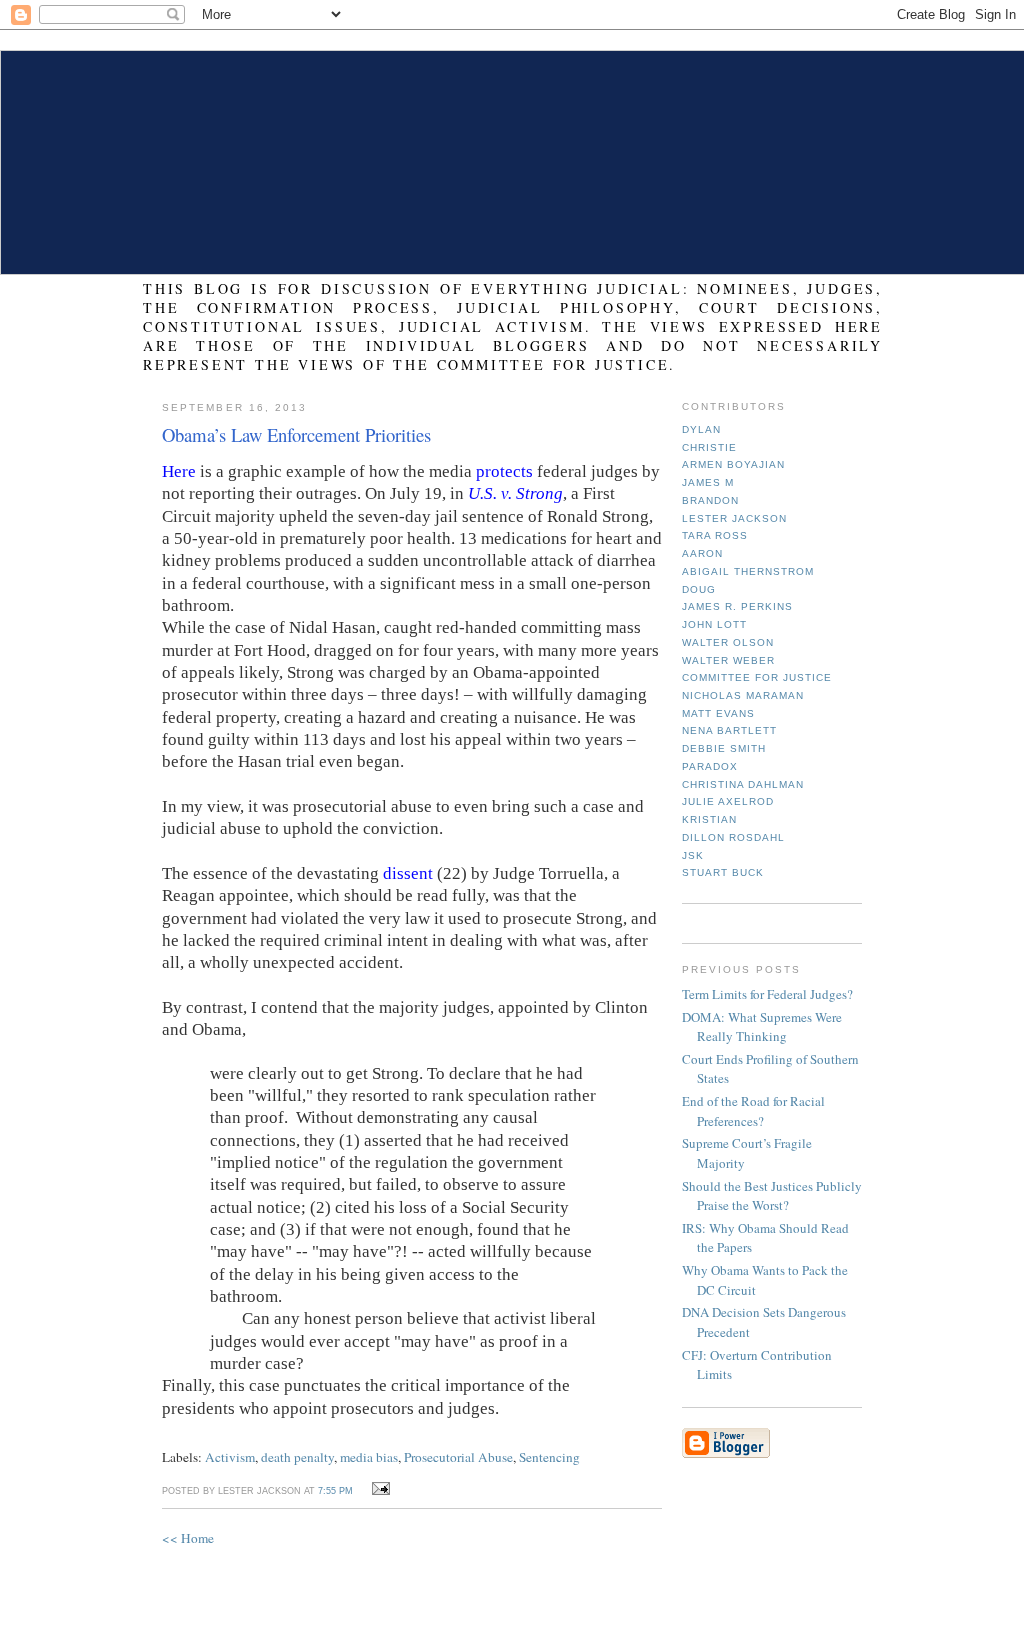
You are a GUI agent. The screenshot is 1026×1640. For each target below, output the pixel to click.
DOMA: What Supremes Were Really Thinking (762, 1027)
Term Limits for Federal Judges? (767, 994)
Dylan (701, 429)
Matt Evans (718, 713)
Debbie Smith (724, 748)
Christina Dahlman (743, 784)
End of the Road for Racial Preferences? (753, 1111)
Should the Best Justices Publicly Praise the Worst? (772, 1196)
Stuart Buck (723, 872)
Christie (709, 447)
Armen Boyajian (733, 464)
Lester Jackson (734, 518)
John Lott (714, 624)
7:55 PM (335, 1491)
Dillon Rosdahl (733, 837)
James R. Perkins (737, 606)
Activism (230, 1457)
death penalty (297, 1457)
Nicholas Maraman (743, 695)
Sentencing (549, 1457)
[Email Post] (377, 1489)
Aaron (702, 553)
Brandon (710, 500)
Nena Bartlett (729, 730)
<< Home (188, 1538)
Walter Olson (728, 642)
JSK (693, 855)
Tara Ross (715, 535)
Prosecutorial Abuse (458, 1457)
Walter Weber (728, 660)
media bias (369, 1457)
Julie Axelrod (728, 801)
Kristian (709, 819)
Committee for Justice (757, 677)
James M (708, 482)
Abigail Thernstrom (748, 571)
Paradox (710, 766)
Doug (699, 589)
